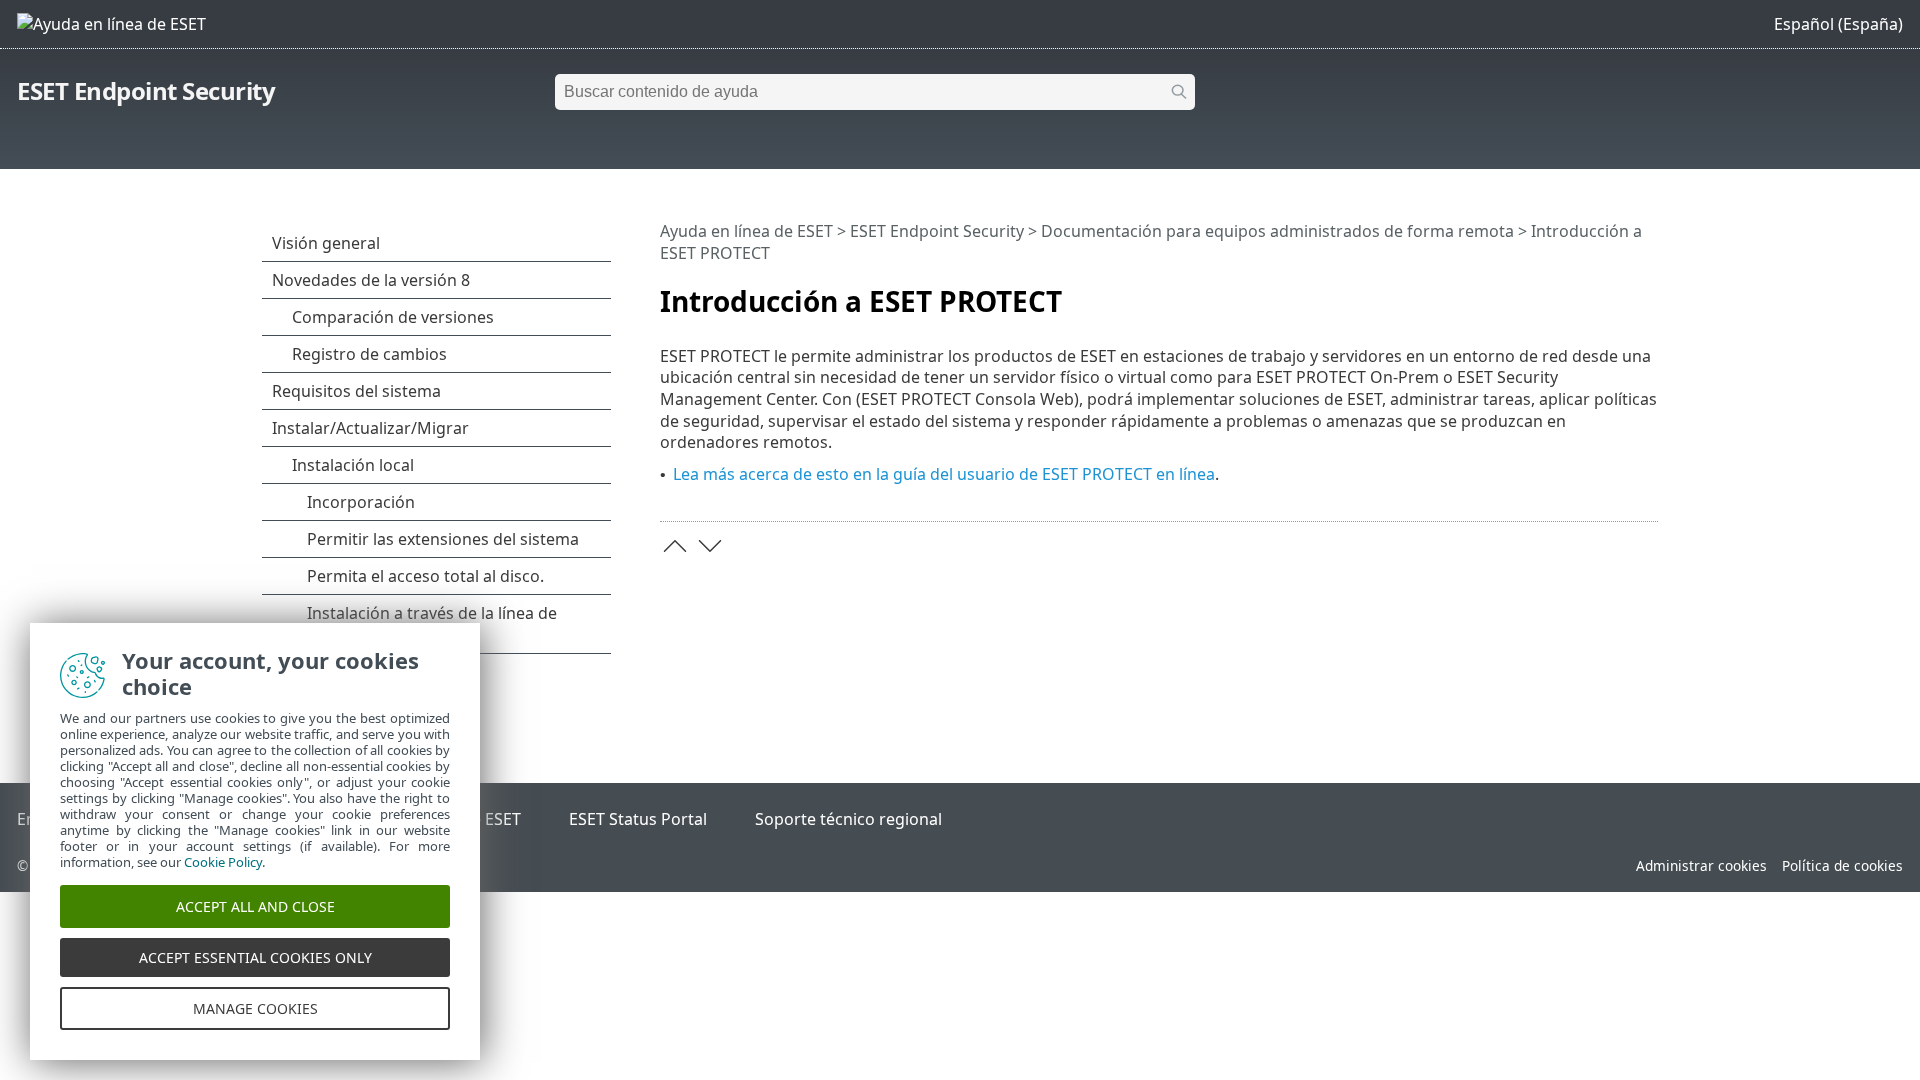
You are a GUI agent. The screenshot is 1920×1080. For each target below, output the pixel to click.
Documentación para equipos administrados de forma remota (1277, 231)
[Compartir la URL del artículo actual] (1587, 293)
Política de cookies (1842, 865)
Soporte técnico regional (848, 819)
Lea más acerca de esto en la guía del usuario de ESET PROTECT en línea (944, 474)
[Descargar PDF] (1617, 293)
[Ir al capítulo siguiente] (710, 546)
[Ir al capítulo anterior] (675, 546)
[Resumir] (1647, 293)
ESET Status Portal (638, 819)
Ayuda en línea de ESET (746, 231)
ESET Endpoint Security (146, 90)
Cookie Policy (223, 862)
